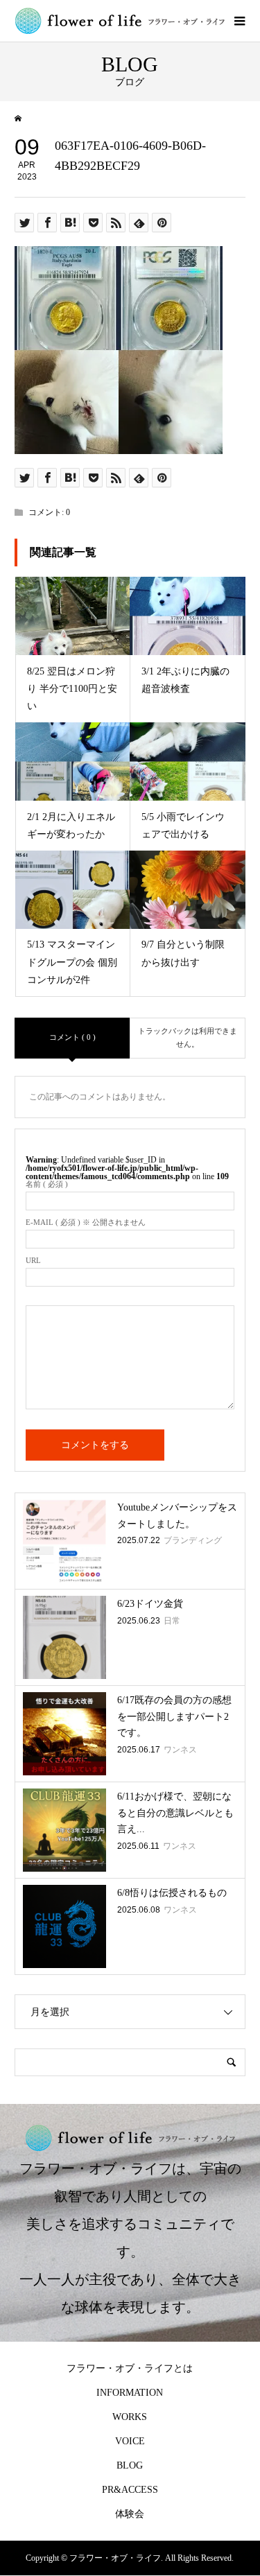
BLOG (130, 2465)
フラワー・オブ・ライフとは (130, 2368)
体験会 (130, 2514)
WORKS (130, 2417)
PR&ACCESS (130, 2490)
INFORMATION (130, 2393)
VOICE (130, 2441)
